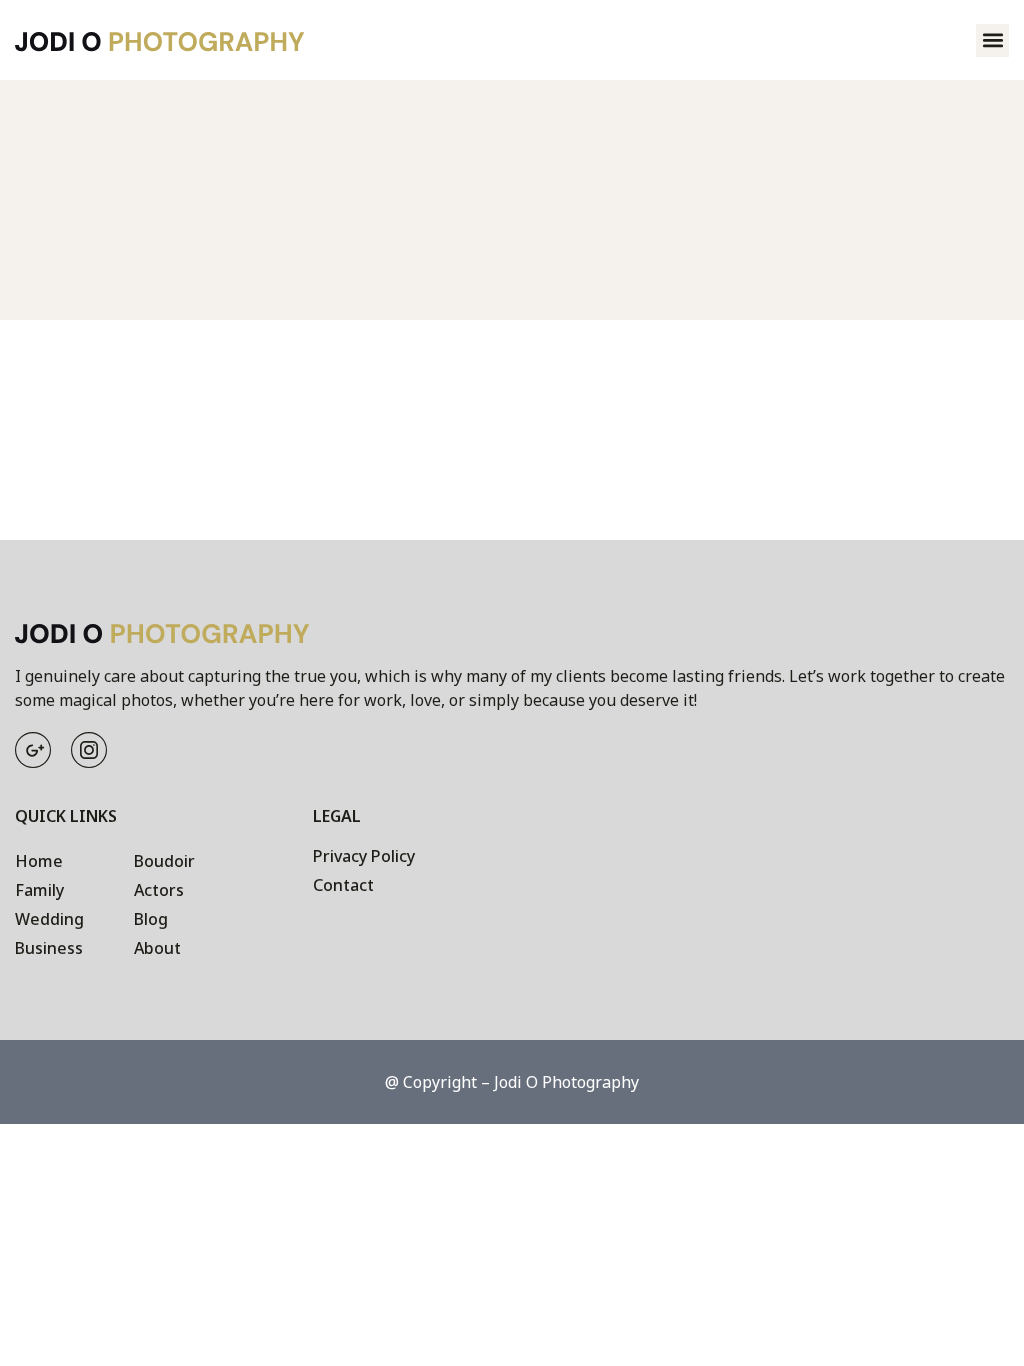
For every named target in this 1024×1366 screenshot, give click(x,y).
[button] (992, 40)
